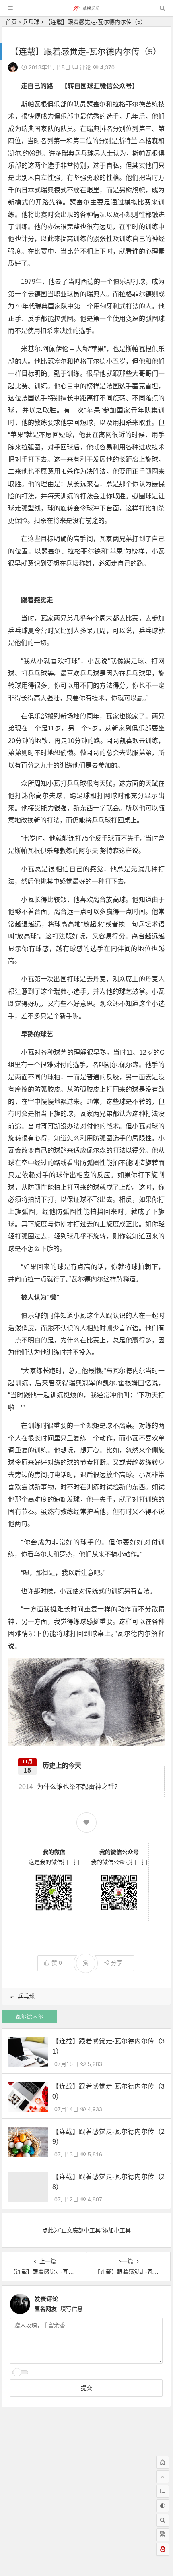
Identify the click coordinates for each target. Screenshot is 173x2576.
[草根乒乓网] (86, 10)
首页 (11, 22)
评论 (84, 67)
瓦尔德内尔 (29, 2016)
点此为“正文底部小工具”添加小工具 (86, 2230)
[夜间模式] (163, 2506)
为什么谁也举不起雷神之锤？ (70, 1787)
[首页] (163, 2462)
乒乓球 (31, 22)
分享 (117, 1963)
